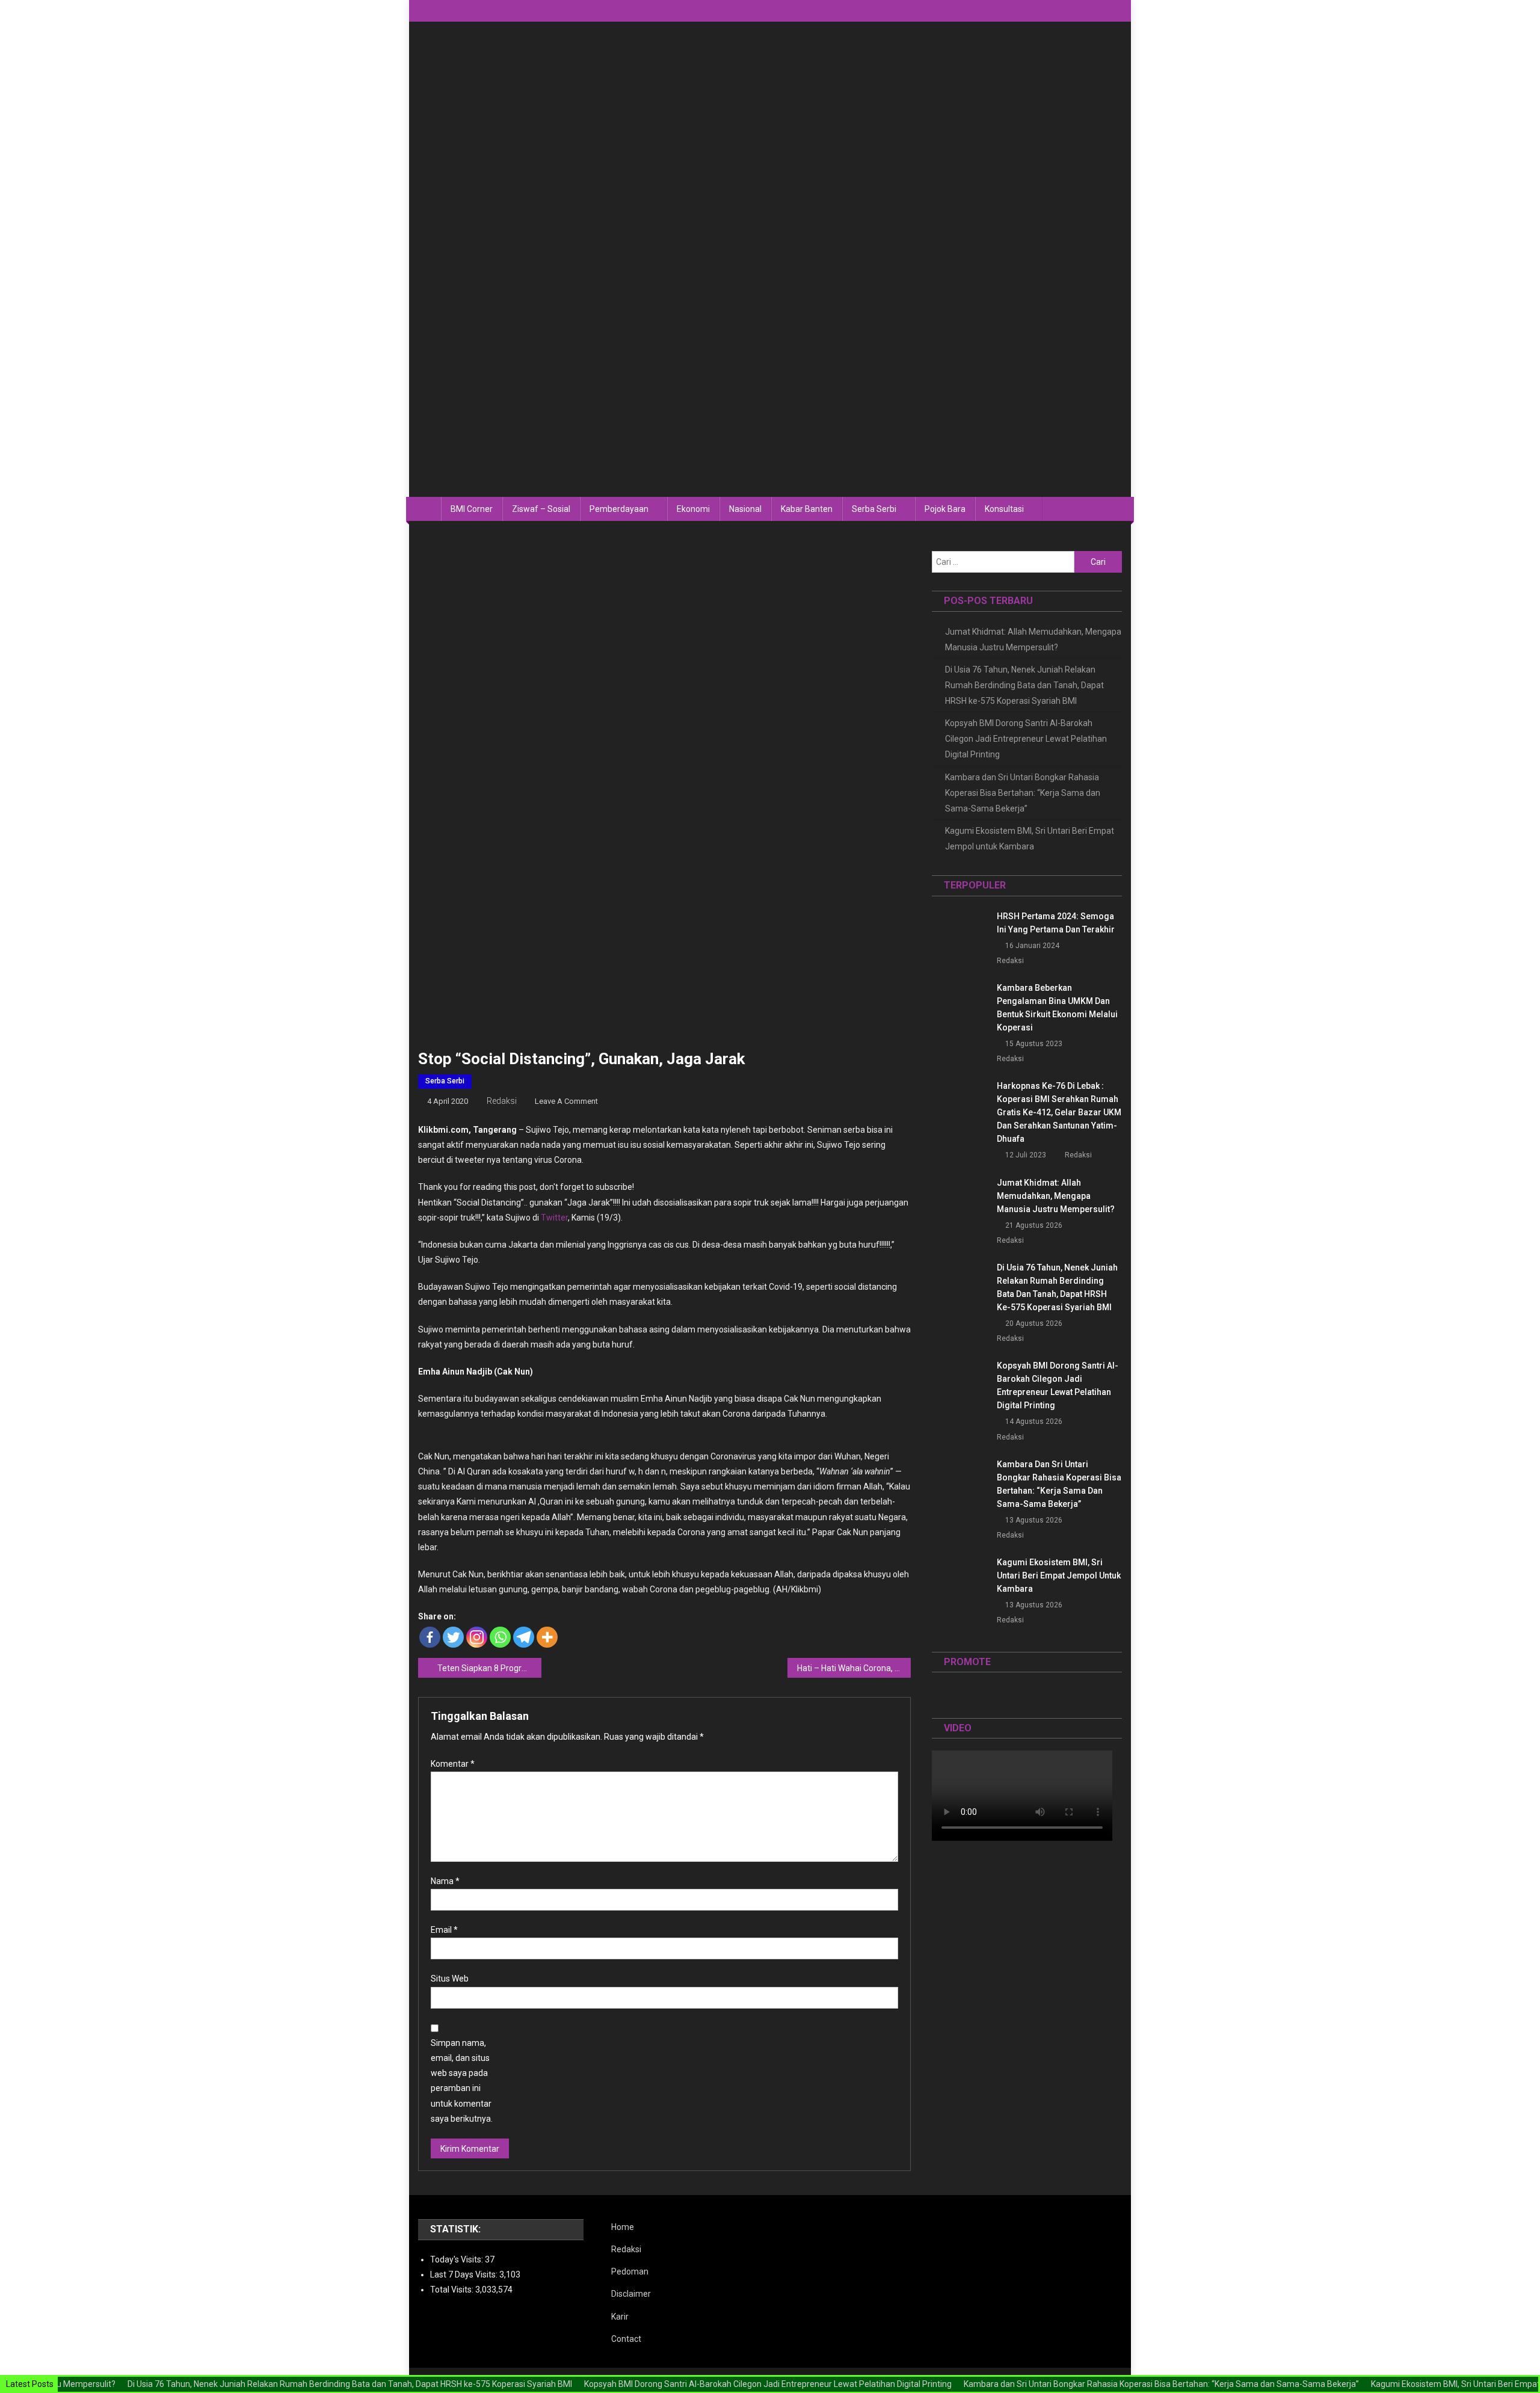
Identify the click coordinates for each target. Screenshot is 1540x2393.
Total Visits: (453, 2290)
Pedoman (630, 2271)
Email (444, 1930)
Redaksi (502, 1101)
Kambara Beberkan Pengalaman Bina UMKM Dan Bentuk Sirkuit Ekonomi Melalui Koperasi (1057, 1008)
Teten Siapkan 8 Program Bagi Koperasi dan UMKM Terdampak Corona (489, 1668)
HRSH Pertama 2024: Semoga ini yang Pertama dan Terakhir (1056, 923)
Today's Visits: (457, 2259)
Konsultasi (1004, 509)
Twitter (554, 1218)
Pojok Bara (945, 509)
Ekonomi (693, 509)
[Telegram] (524, 1637)
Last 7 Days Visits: (465, 2274)
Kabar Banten (807, 509)
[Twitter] (453, 1637)
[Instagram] (477, 1637)
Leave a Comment (566, 1101)
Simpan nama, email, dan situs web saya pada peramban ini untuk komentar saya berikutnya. (462, 2081)
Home (623, 2227)
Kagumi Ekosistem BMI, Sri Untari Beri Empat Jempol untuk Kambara (1030, 839)
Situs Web (450, 1979)
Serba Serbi (874, 509)
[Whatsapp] (500, 1637)
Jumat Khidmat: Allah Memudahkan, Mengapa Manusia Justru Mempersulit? (1033, 639)
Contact (626, 2339)
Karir (620, 2317)
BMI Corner (472, 509)
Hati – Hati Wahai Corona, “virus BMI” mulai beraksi (854, 1668)
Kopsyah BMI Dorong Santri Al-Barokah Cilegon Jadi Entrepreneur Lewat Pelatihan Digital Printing (1026, 739)
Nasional (745, 509)
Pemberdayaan (619, 509)
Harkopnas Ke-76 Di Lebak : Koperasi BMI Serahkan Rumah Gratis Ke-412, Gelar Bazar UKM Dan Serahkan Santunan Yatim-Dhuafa (1059, 1112)
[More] (547, 1637)
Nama (445, 1881)
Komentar (453, 1764)
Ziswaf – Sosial (541, 509)
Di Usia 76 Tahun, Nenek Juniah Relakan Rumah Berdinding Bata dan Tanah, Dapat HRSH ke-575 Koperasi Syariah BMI (1024, 685)
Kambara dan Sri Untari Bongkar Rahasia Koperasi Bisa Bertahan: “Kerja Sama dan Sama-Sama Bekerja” (1023, 793)
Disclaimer (631, 2294)
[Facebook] (430, 1637)
